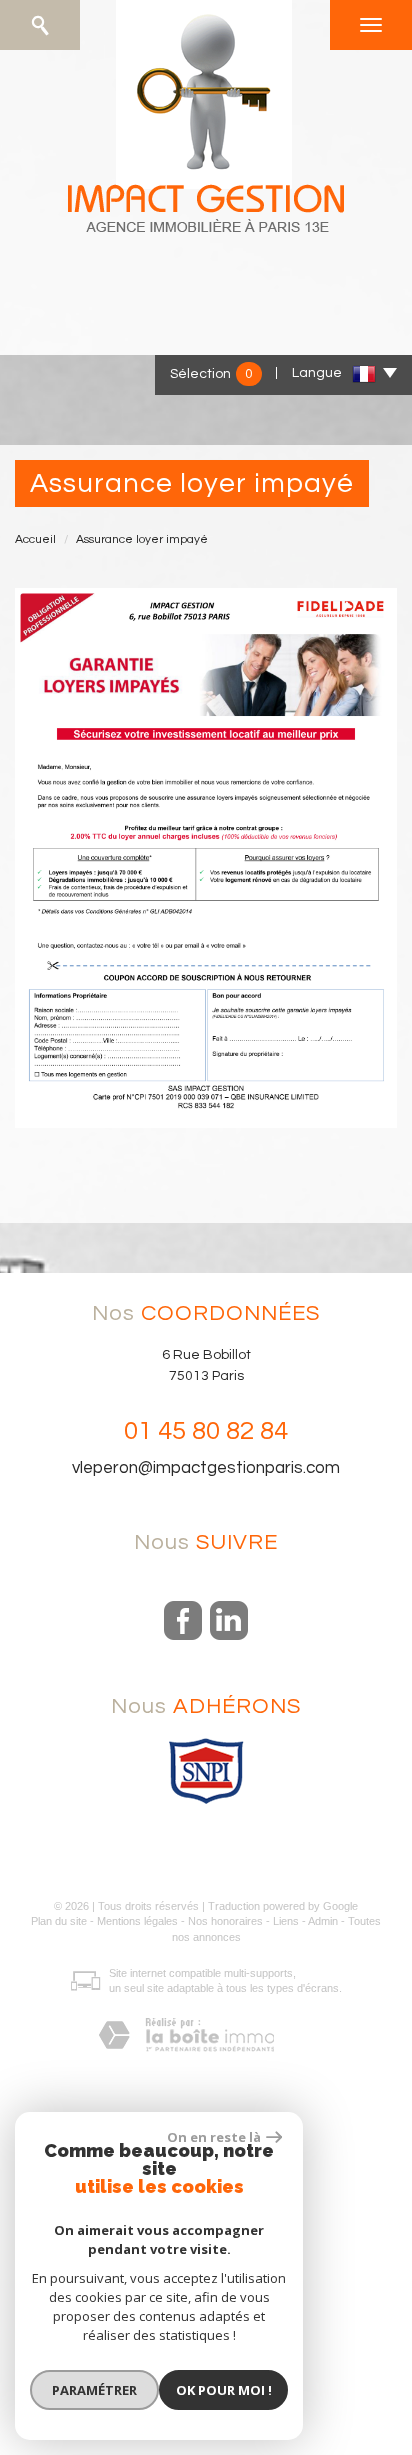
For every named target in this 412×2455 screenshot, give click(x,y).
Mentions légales (137, 1921)
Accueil (35, 539)
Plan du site (59, 1921)
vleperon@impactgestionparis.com (206, 1468)
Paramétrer (94, 2390)
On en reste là (214, 2137)
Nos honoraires (225, 1921)
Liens (286, 1921)
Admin (323, 1921)
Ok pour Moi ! (224, 2390)
